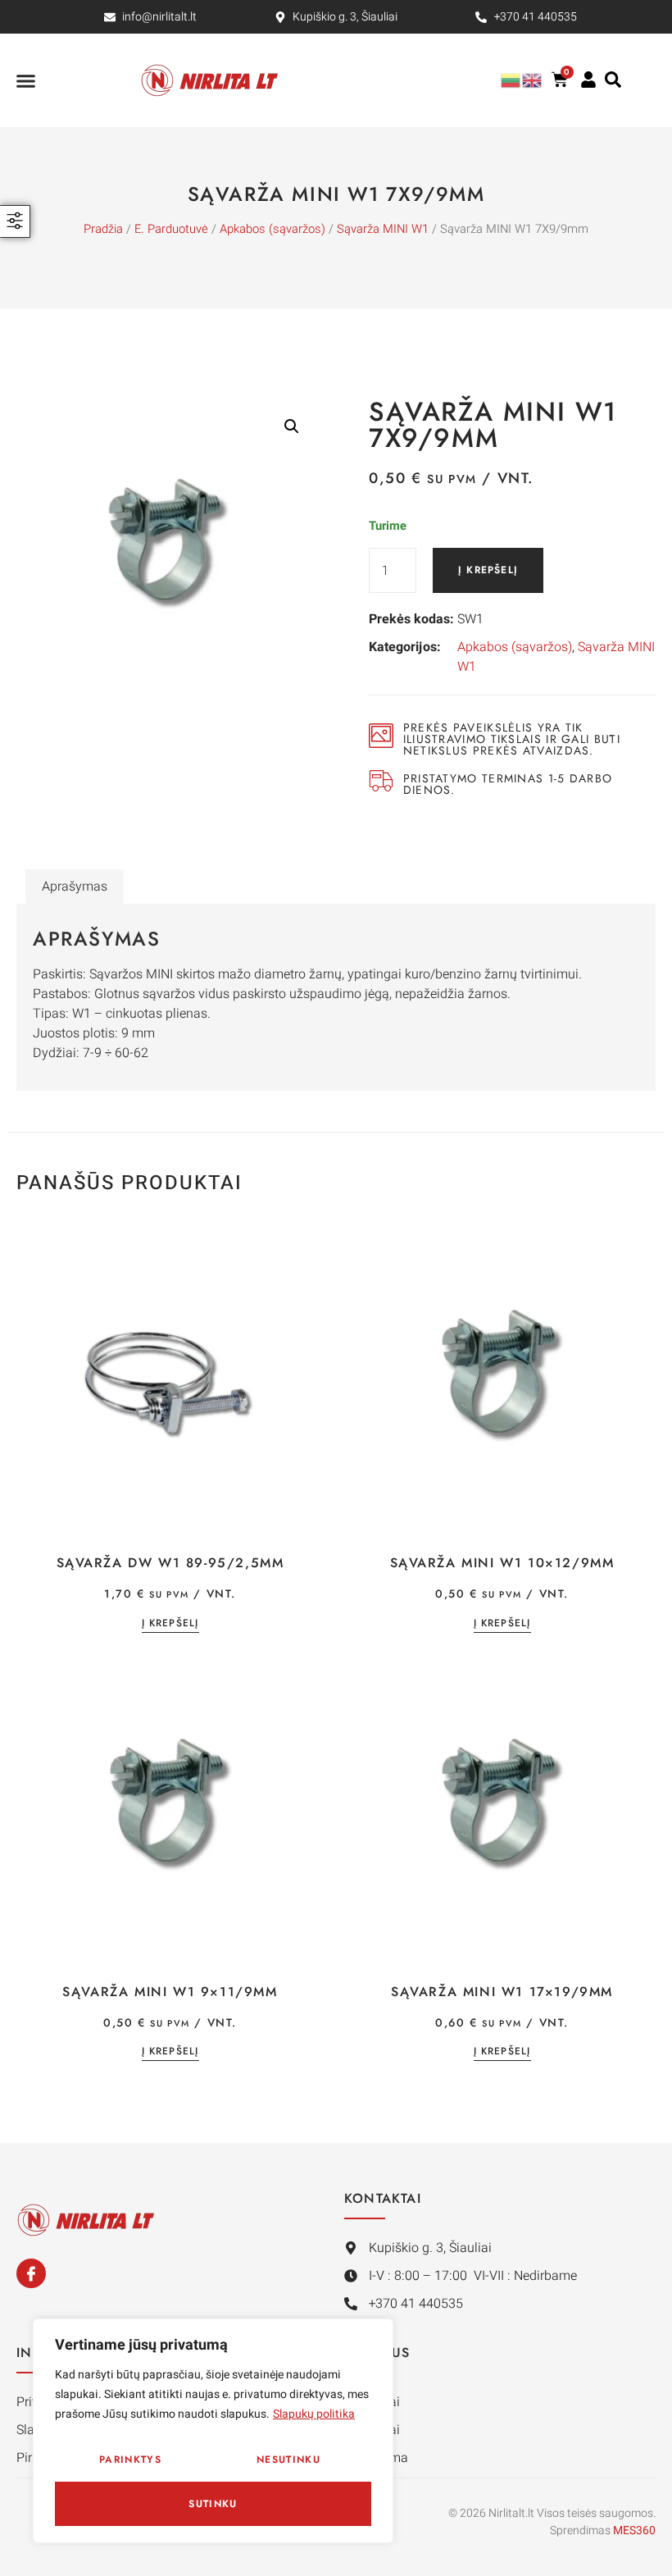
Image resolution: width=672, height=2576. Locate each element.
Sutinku (213, 2504)
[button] (26, 80)
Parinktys (130, 2460)
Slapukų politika (314, 2414)
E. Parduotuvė (171, 229)
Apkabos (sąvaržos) (272, 229)
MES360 (634, 2530)
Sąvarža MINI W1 (383, 229)
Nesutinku (288, 2460)
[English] (533, 80)
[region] (213, 2431)
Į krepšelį (488, 570)
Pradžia (103, 229)
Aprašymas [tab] (75, 887)
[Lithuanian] (511, 80)
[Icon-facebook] (31, 2273)
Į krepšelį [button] (170, 1624)
